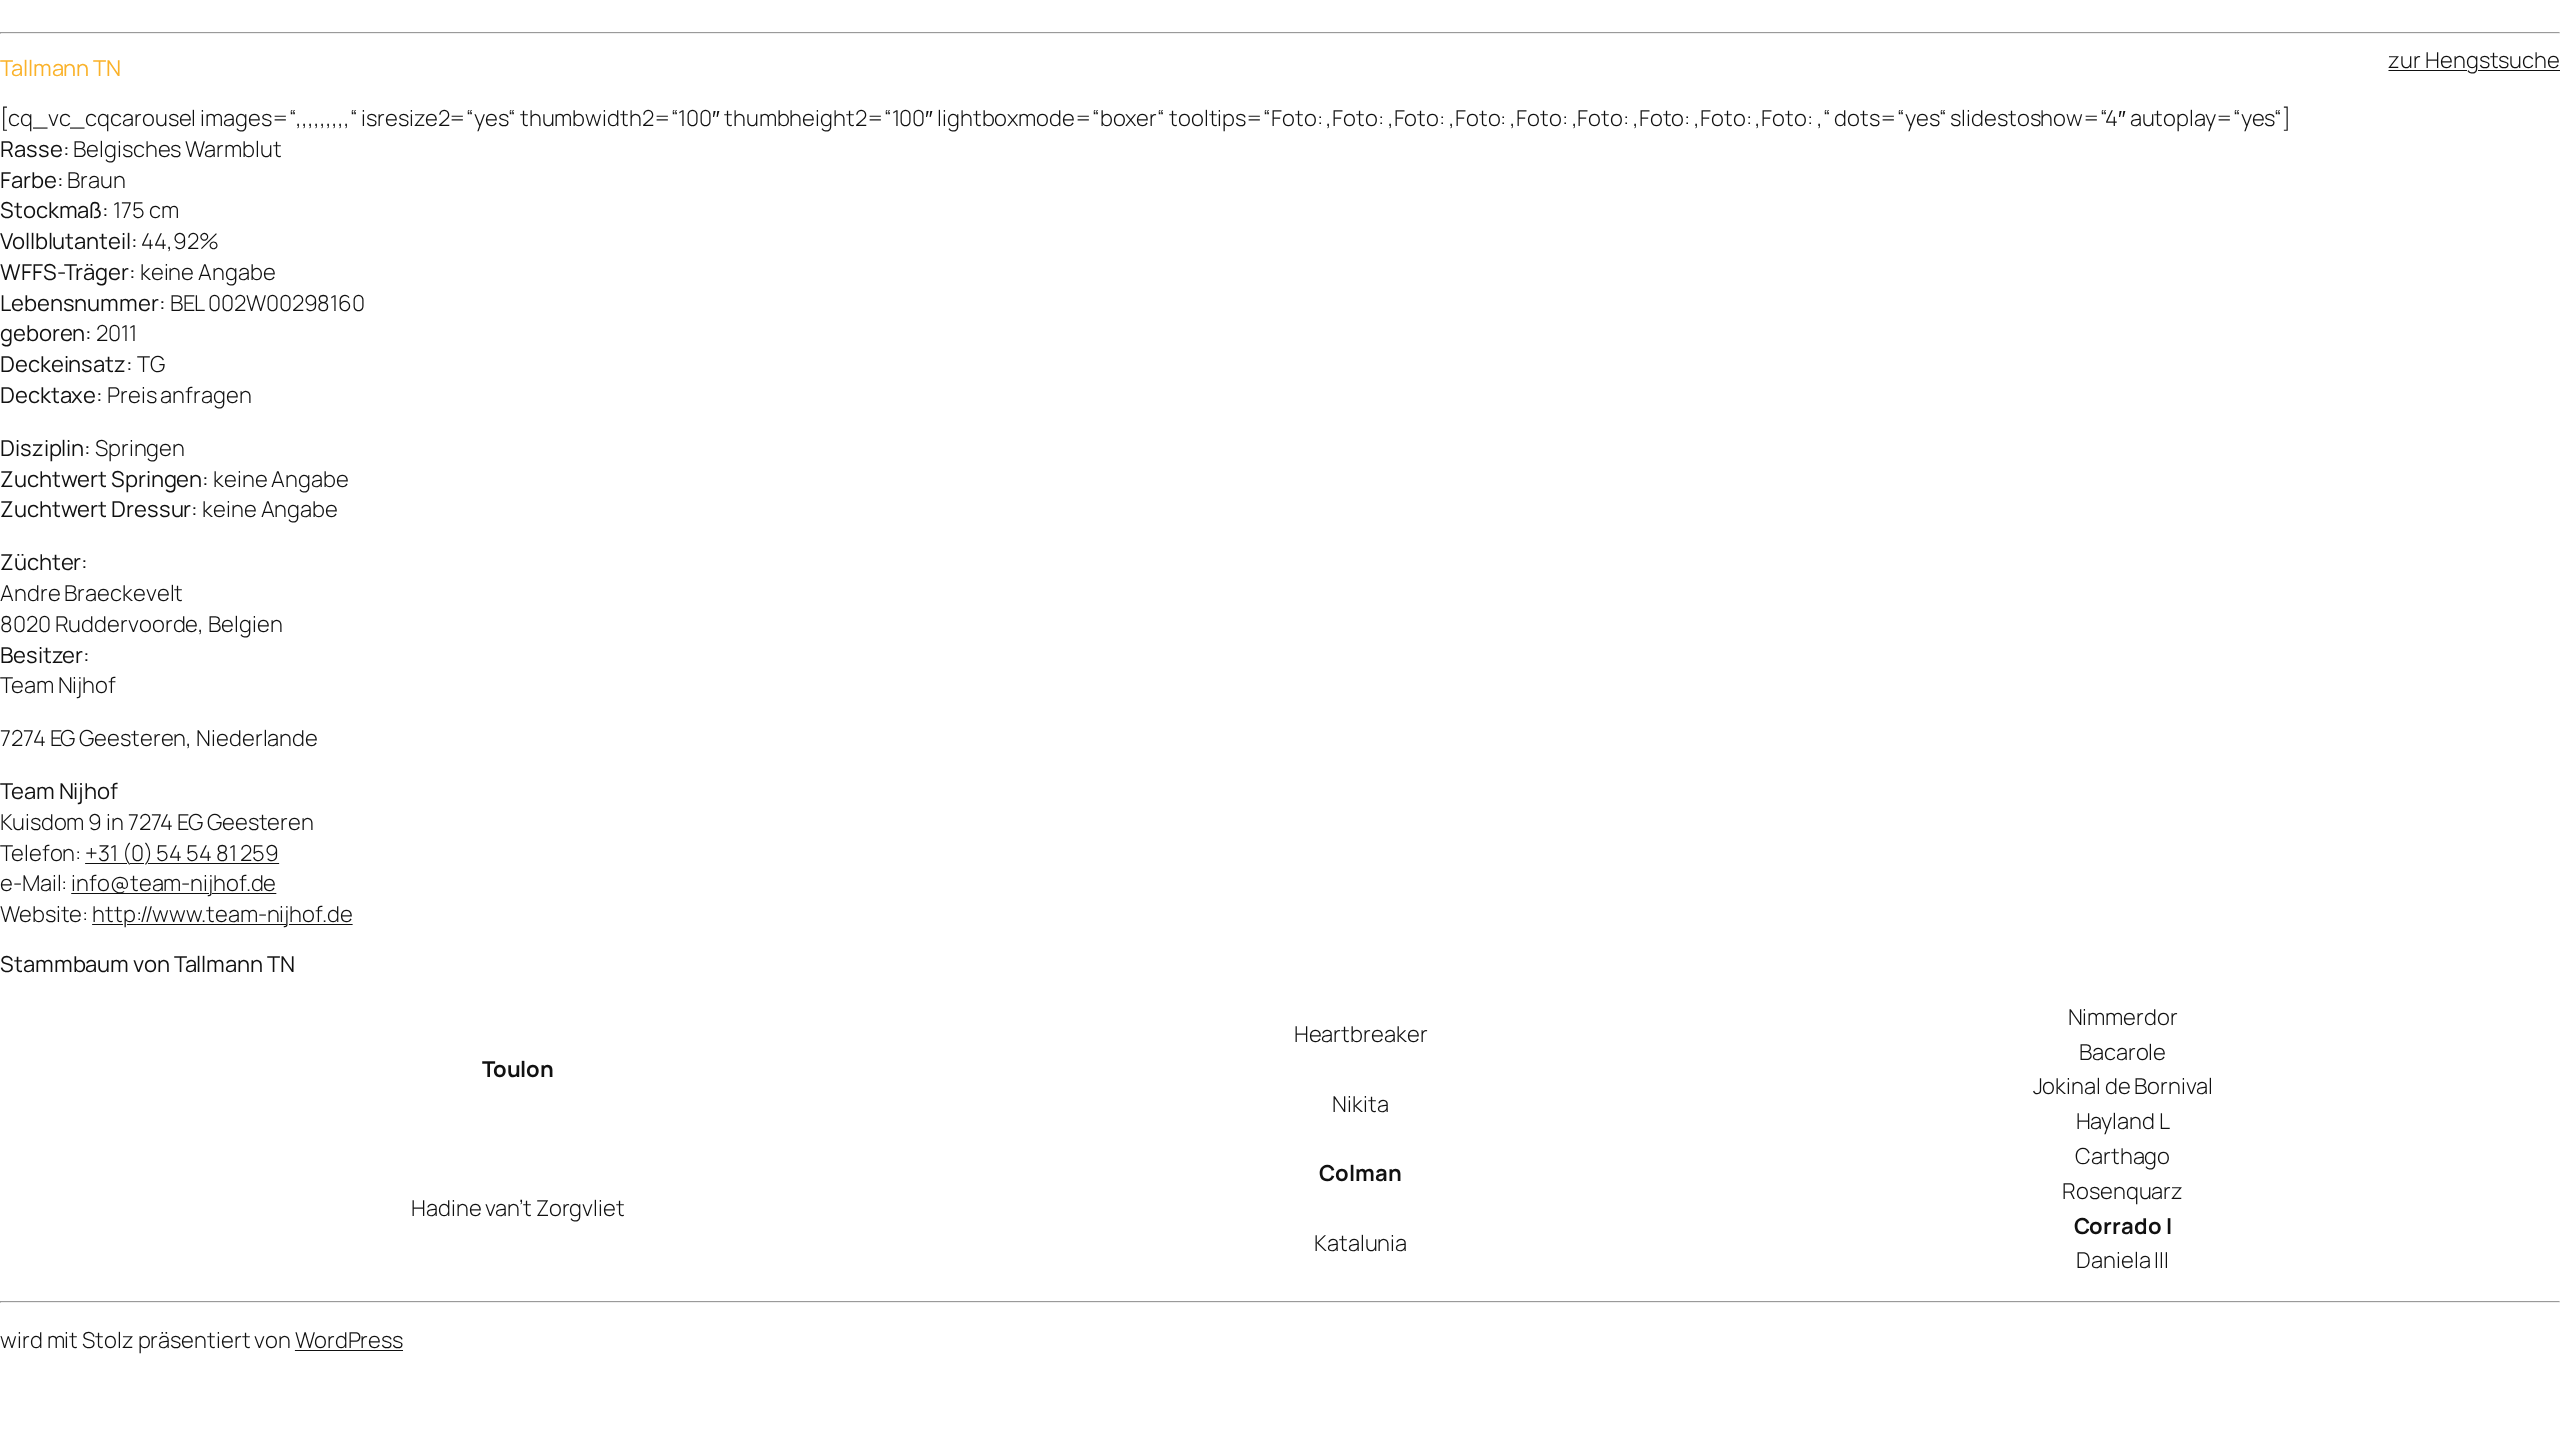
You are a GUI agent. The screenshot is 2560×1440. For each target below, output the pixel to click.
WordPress (349, 1340)
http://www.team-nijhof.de (222, 914)
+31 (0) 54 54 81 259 (182, 853)
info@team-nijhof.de (173, 883)
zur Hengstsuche (2474, 60)
